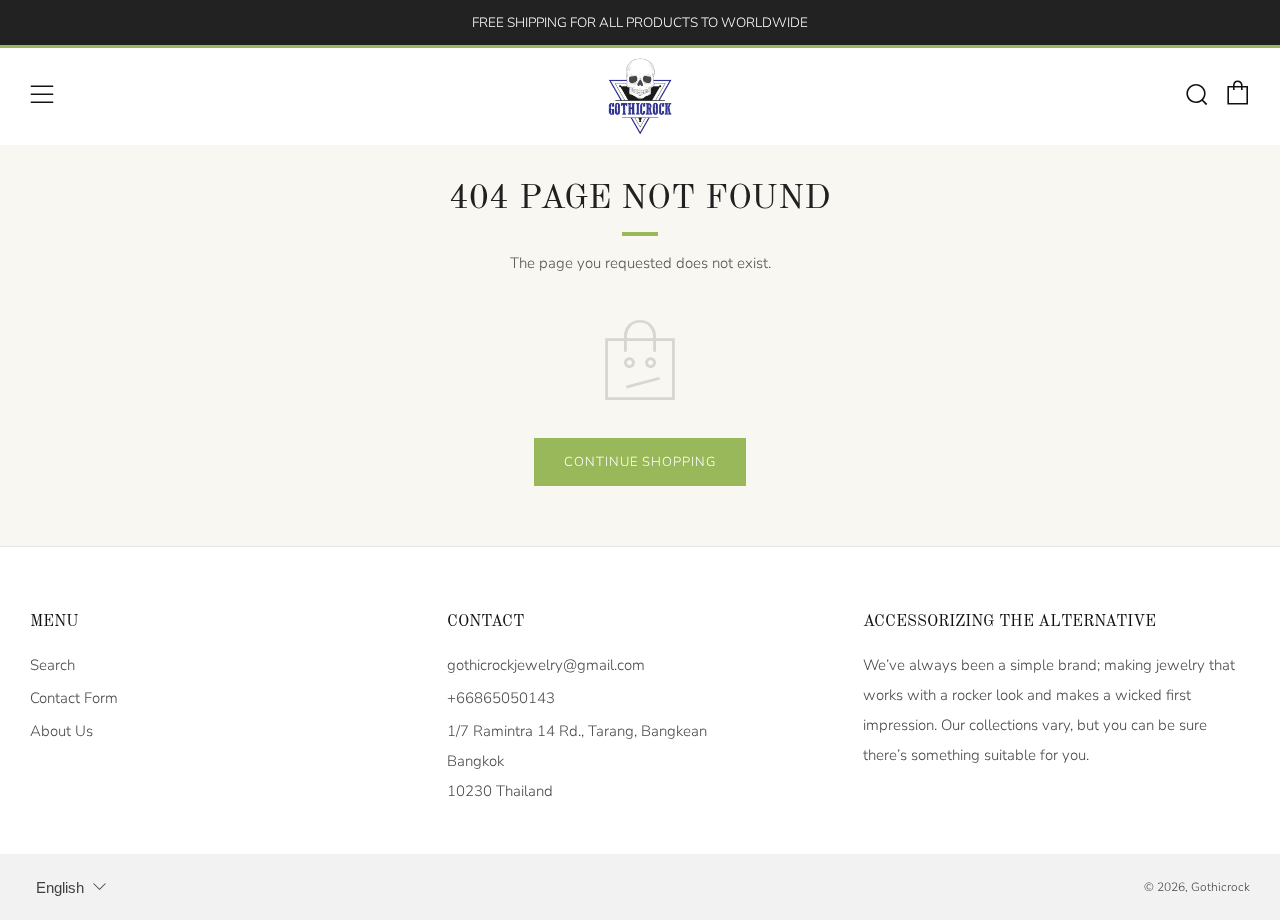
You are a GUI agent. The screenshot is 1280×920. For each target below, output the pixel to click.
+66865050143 (501, 698)
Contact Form (74, 698)
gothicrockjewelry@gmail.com (546, 665)
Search (52, 665)
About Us (61, 731)
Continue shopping (640, 462)
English (60, 887)
